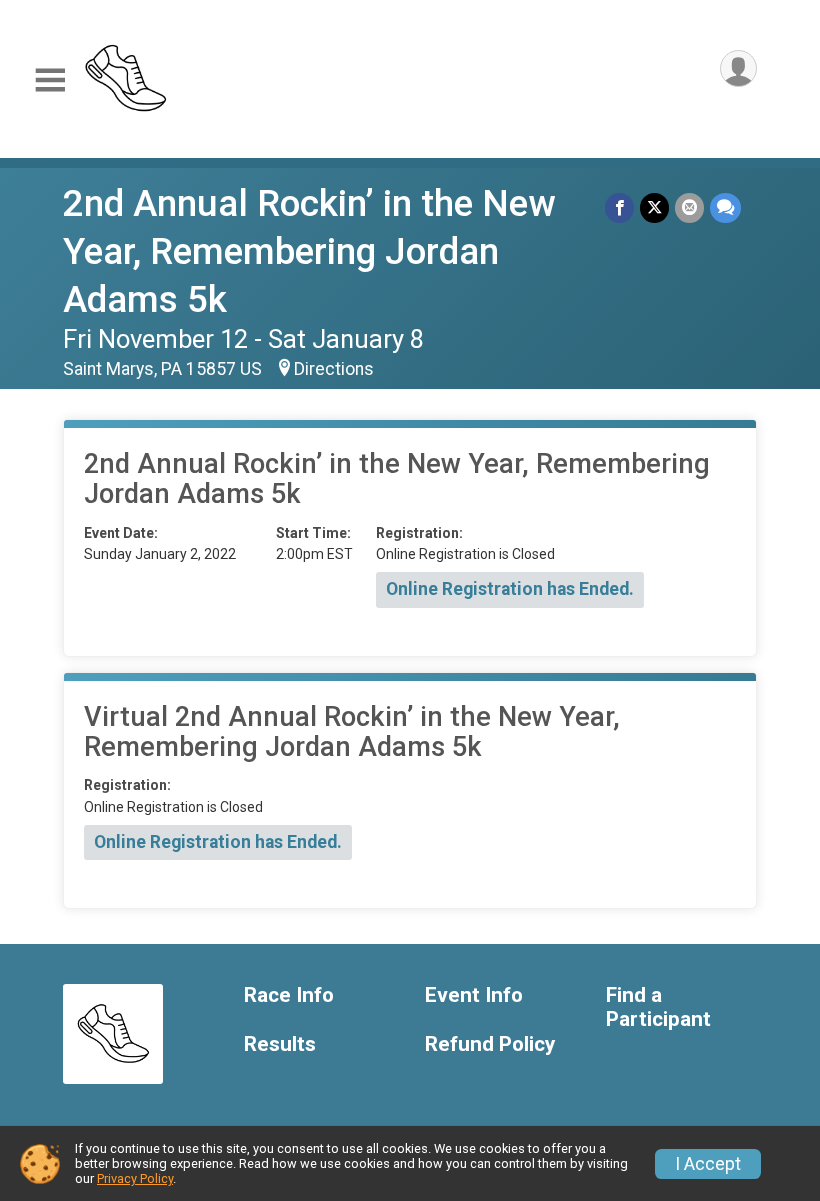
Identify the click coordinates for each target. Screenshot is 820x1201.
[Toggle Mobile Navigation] (50, 80)
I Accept (708, 1164)
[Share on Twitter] (654, 207)
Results (280, 1044)
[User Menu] (738, 68)
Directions (334, 369)
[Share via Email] (689, 207)
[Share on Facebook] (619, 207)
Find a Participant (658, 1007)
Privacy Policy (135, 1178)
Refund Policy (490, 1044)
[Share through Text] (725, 207)
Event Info (474, 995)
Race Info (289, 995)
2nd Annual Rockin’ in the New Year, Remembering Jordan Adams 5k (309, 251)
